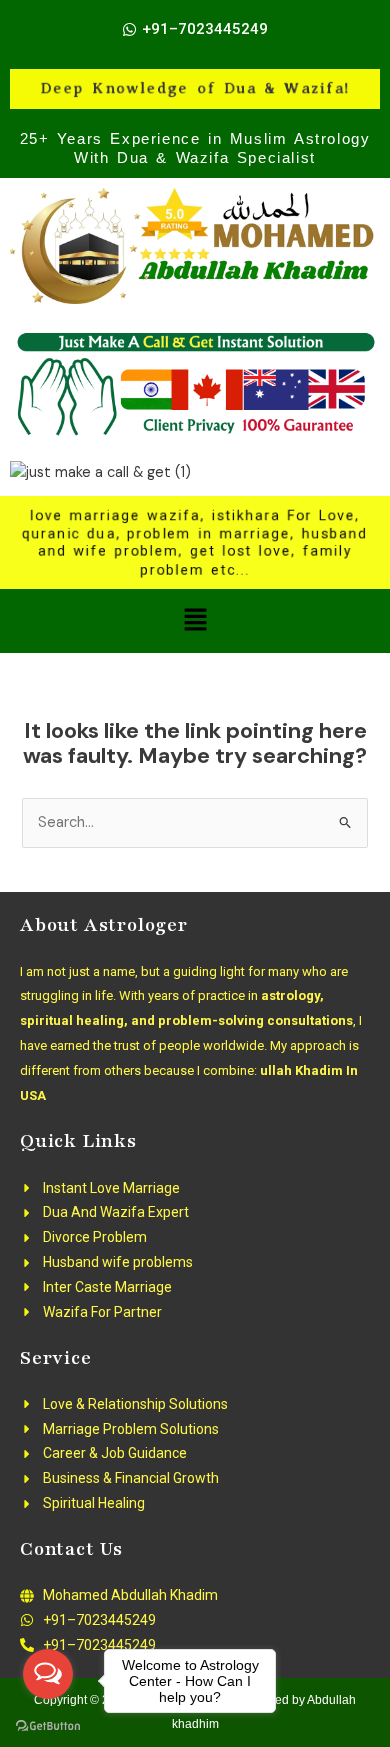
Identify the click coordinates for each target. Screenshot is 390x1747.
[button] (195, 621)
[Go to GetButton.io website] (48, 1726)
